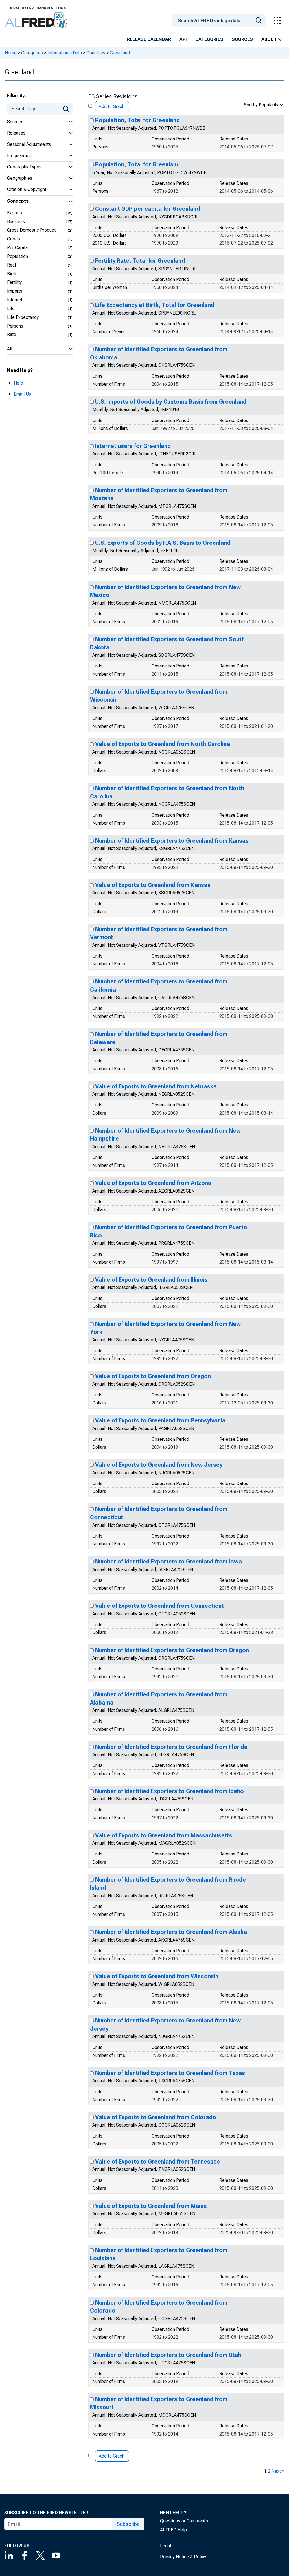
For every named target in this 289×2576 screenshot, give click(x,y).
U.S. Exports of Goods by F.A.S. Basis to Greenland (163, 543)
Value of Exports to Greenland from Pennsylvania (160, 1420)
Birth (12, 274)
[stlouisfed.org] (35, 7)
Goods (14, 239)
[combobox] (220, 20)
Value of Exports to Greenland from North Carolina (163, 744)
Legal (166, 2546)
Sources (242, 39)
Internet (15, 300)
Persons (15, 326)
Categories (209, 39)
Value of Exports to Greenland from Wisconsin (157, 1976)
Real (11, 265)
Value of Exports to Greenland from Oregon (153, 1376)
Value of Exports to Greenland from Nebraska (156, 1086)
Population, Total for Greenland (137, 120)
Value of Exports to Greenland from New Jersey (159, 1465)
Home (11, 53)
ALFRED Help (173, 2530)
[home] (37, 20)
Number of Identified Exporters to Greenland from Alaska (171, 1932)
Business (16, 222)
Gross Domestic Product (31, 230)
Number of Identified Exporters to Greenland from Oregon (172, 1650)
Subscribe (128, 2524)
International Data (65, 53)
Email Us (22, 394)
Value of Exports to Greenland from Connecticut (159, 1606)
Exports (15, 213)
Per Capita (17, 248)
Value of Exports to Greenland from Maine (151, 2206)
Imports (15, 291)
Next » (278, 2471)
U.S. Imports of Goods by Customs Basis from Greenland (171, 402)
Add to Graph (112, 106)
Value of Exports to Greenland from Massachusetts (164, 1835)
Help (18, 383)
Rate (12, 334)
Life (11, 308)
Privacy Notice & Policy (183, 2557)
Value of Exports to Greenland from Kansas (153, 885)
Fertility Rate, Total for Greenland (140, 261)
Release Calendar (149, 39)
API (183, 39)
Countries (96, 53)
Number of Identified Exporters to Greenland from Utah (168, 2355)
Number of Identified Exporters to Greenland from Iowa (168, 1562)
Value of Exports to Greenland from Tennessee (158, 2162)
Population (17, 256)
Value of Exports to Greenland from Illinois (151, 1280)
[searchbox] (220, 21)
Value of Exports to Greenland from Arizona (153, 1183)
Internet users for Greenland (133, 446)
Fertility (14, 282)
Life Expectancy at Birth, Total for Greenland (155, 305)
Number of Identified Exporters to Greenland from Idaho (169, 1791)
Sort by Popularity (261, 105)
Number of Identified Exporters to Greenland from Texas (170, 2073)
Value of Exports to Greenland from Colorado (156, 2117)
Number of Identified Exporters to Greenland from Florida (171, 1747)
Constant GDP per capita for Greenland (147, 209)
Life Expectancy (23, 317)
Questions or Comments (184, 2521)
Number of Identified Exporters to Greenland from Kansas (172, 841)
